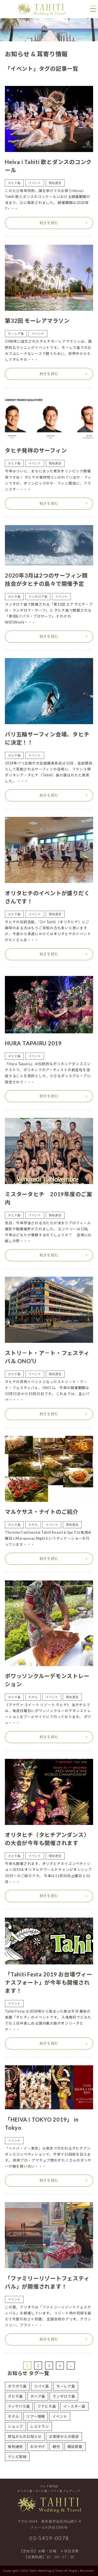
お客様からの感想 (64, 2436)
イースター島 (74, 2406)
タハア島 (38, 2396)
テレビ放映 (17, 2457)
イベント (60, 2416)
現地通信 (15, 2447)
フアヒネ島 (47, 2406)
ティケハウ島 (19, 2406)
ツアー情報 (36, 2416)
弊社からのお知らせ (25, 2436)
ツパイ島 (42, 2386)
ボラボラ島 (17, 2386)
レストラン (40, 2426)
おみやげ (38, 2447)
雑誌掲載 (75, 2447)
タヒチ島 (15, 2396)
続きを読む (49, 223)
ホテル (13, 2416)
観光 (56, 2447)
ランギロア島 (64, 2396)
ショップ (15, 2426)
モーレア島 (66, 2386)
